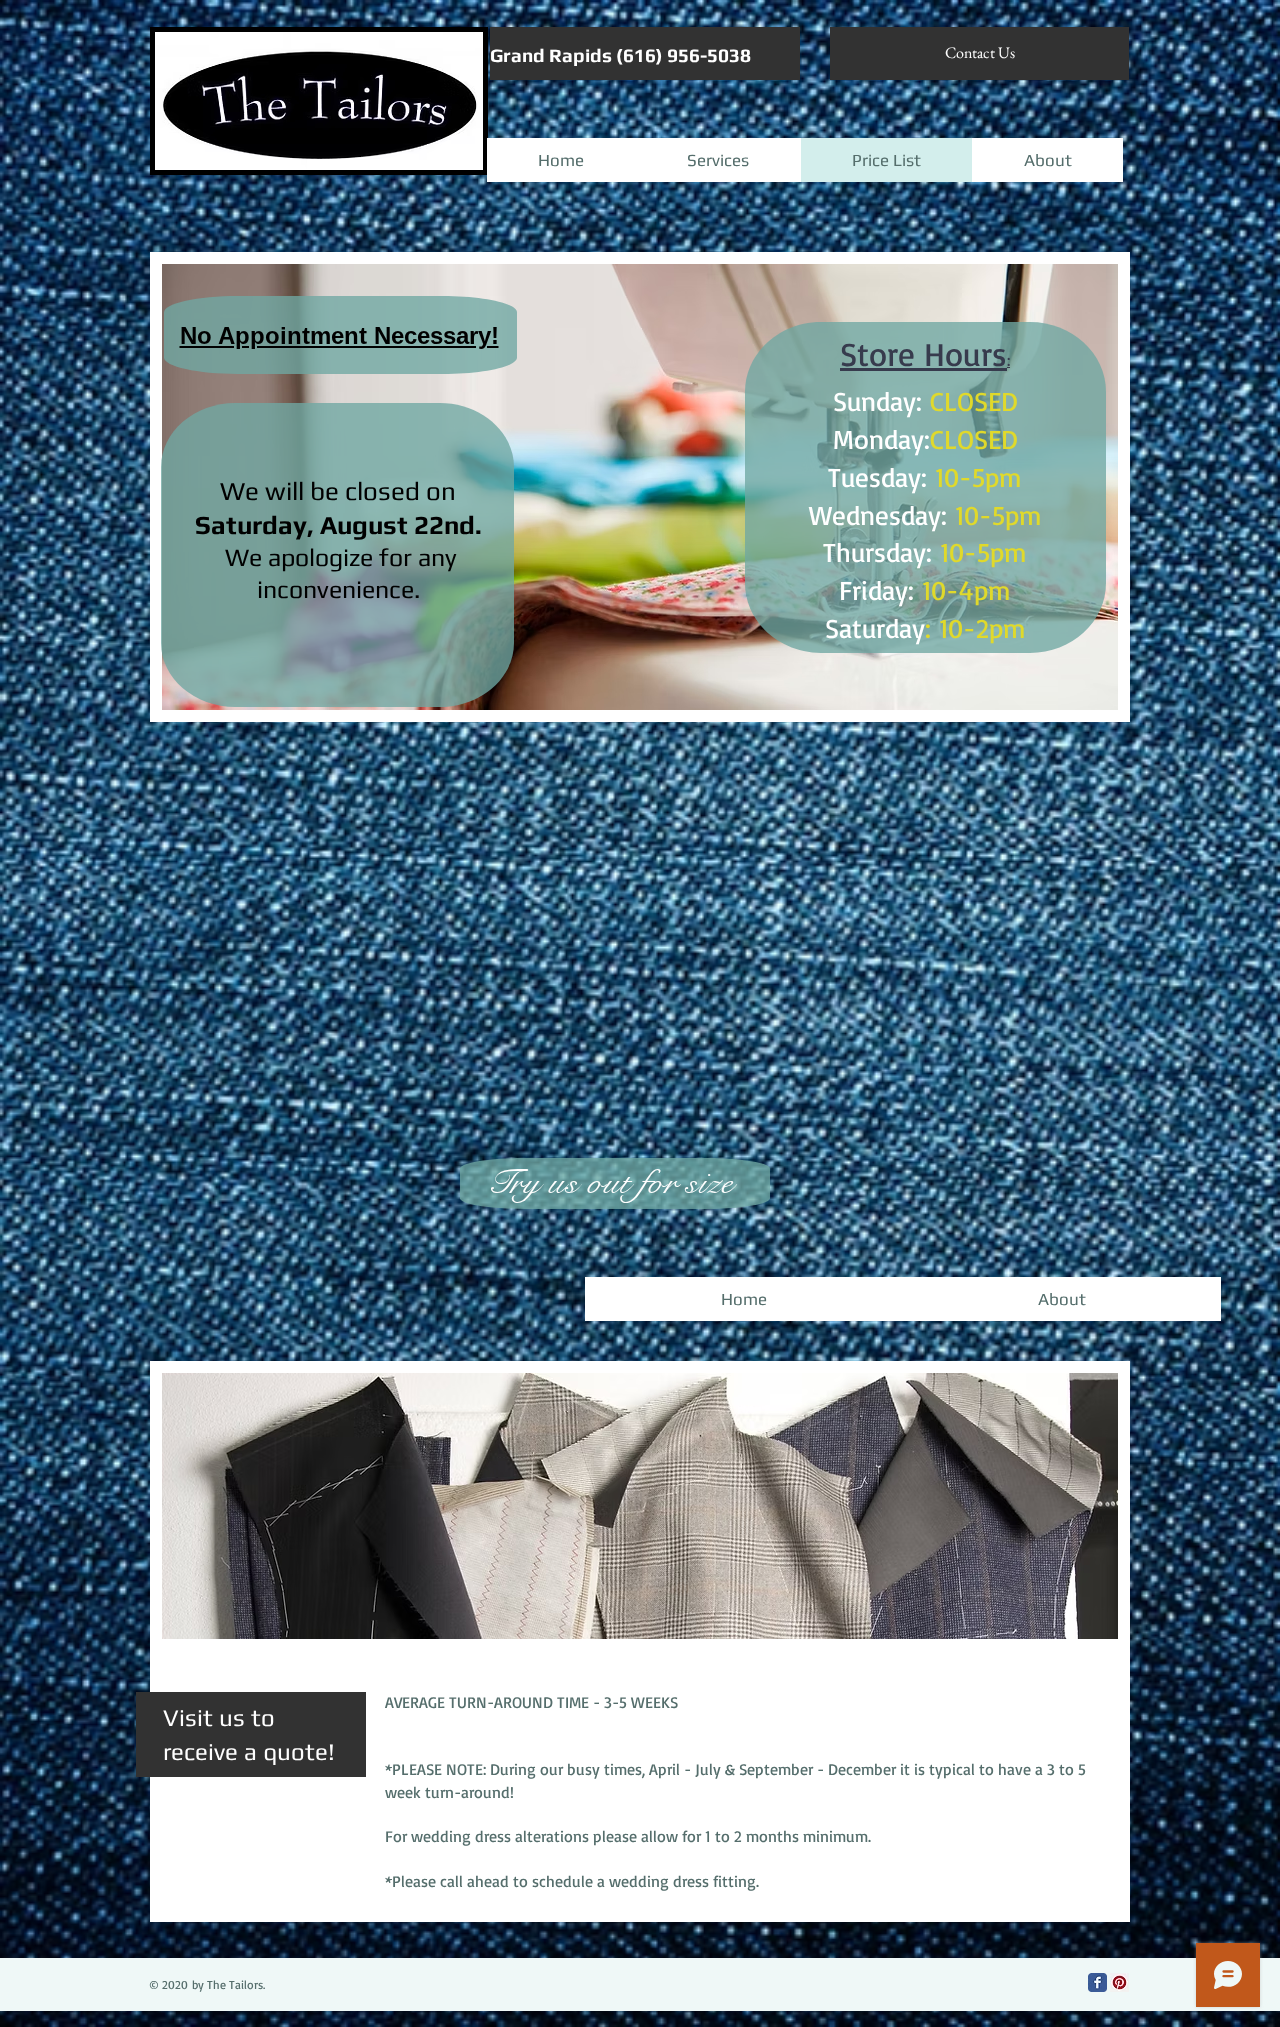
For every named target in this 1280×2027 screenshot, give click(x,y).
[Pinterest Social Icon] (1119, 1982)
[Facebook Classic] (1097, 1982)
